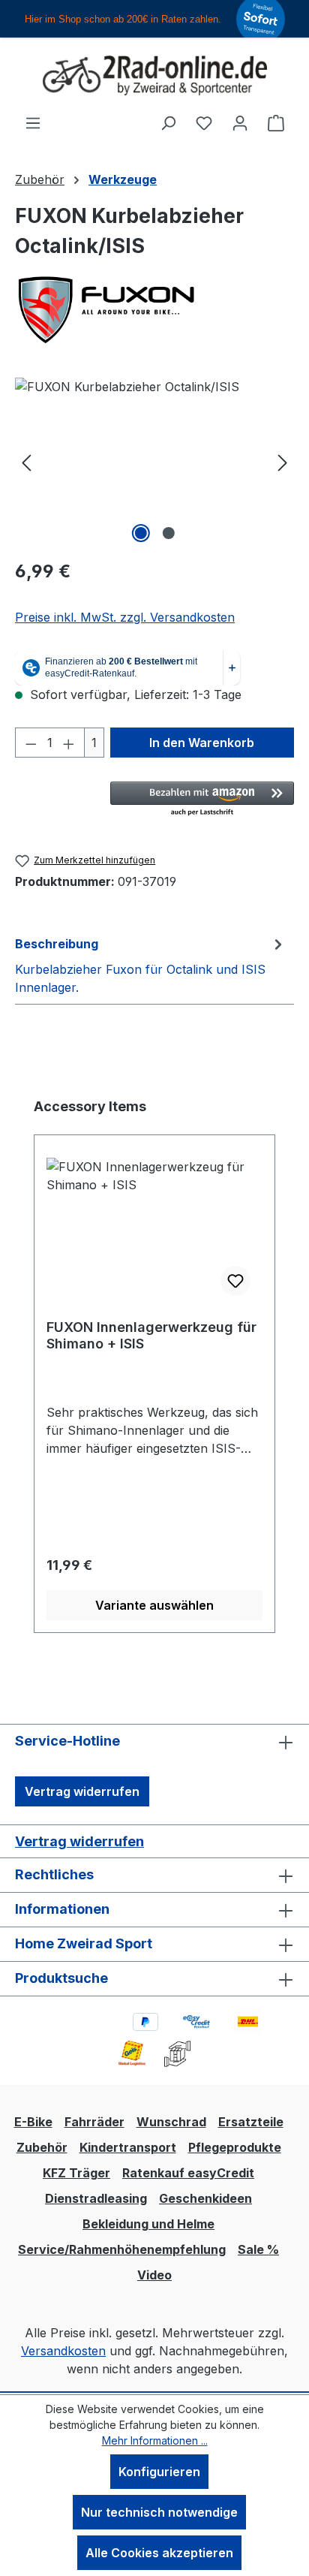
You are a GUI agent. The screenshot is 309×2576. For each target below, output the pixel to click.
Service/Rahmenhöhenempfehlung (122, 2249)
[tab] (151, 965)
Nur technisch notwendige (159, 2512)
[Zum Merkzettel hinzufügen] (235, 1281)
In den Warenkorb (202, 743)
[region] (154, 462)
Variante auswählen (154, 1605)
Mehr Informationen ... (155, 2440)
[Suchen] (168, 122)
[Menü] (33, 122)
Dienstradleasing (96, 2198)
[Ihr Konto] (240, 122)
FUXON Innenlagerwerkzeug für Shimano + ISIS (151, 1335)
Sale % (258, 2249)
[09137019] (154, 462)
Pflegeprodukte (235, 2147)
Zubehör (42, 2147)
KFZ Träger (76, 2173)
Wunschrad (171, 2122)
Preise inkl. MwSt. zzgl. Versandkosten (125, 617)
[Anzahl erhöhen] (69, 743)
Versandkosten (63, 2351)
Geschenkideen (205, 2198)
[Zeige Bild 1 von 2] (140, 533)
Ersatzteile (251, 2122)
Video (154, 2275)
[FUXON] (154, 310)
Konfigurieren (159, 2472)
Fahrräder (94, 2122)
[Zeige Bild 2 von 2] (168, 533)
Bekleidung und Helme (148, 2224)
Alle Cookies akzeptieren (159, 2553)
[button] (202, 800)
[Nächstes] (283, 462)
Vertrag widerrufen (82, 1791)
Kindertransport (128, 2147)
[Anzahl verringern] (31, 743)
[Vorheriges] (26, 462)
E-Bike (33, 2122)
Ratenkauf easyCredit (188, 2173)
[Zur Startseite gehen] (154, 75)
